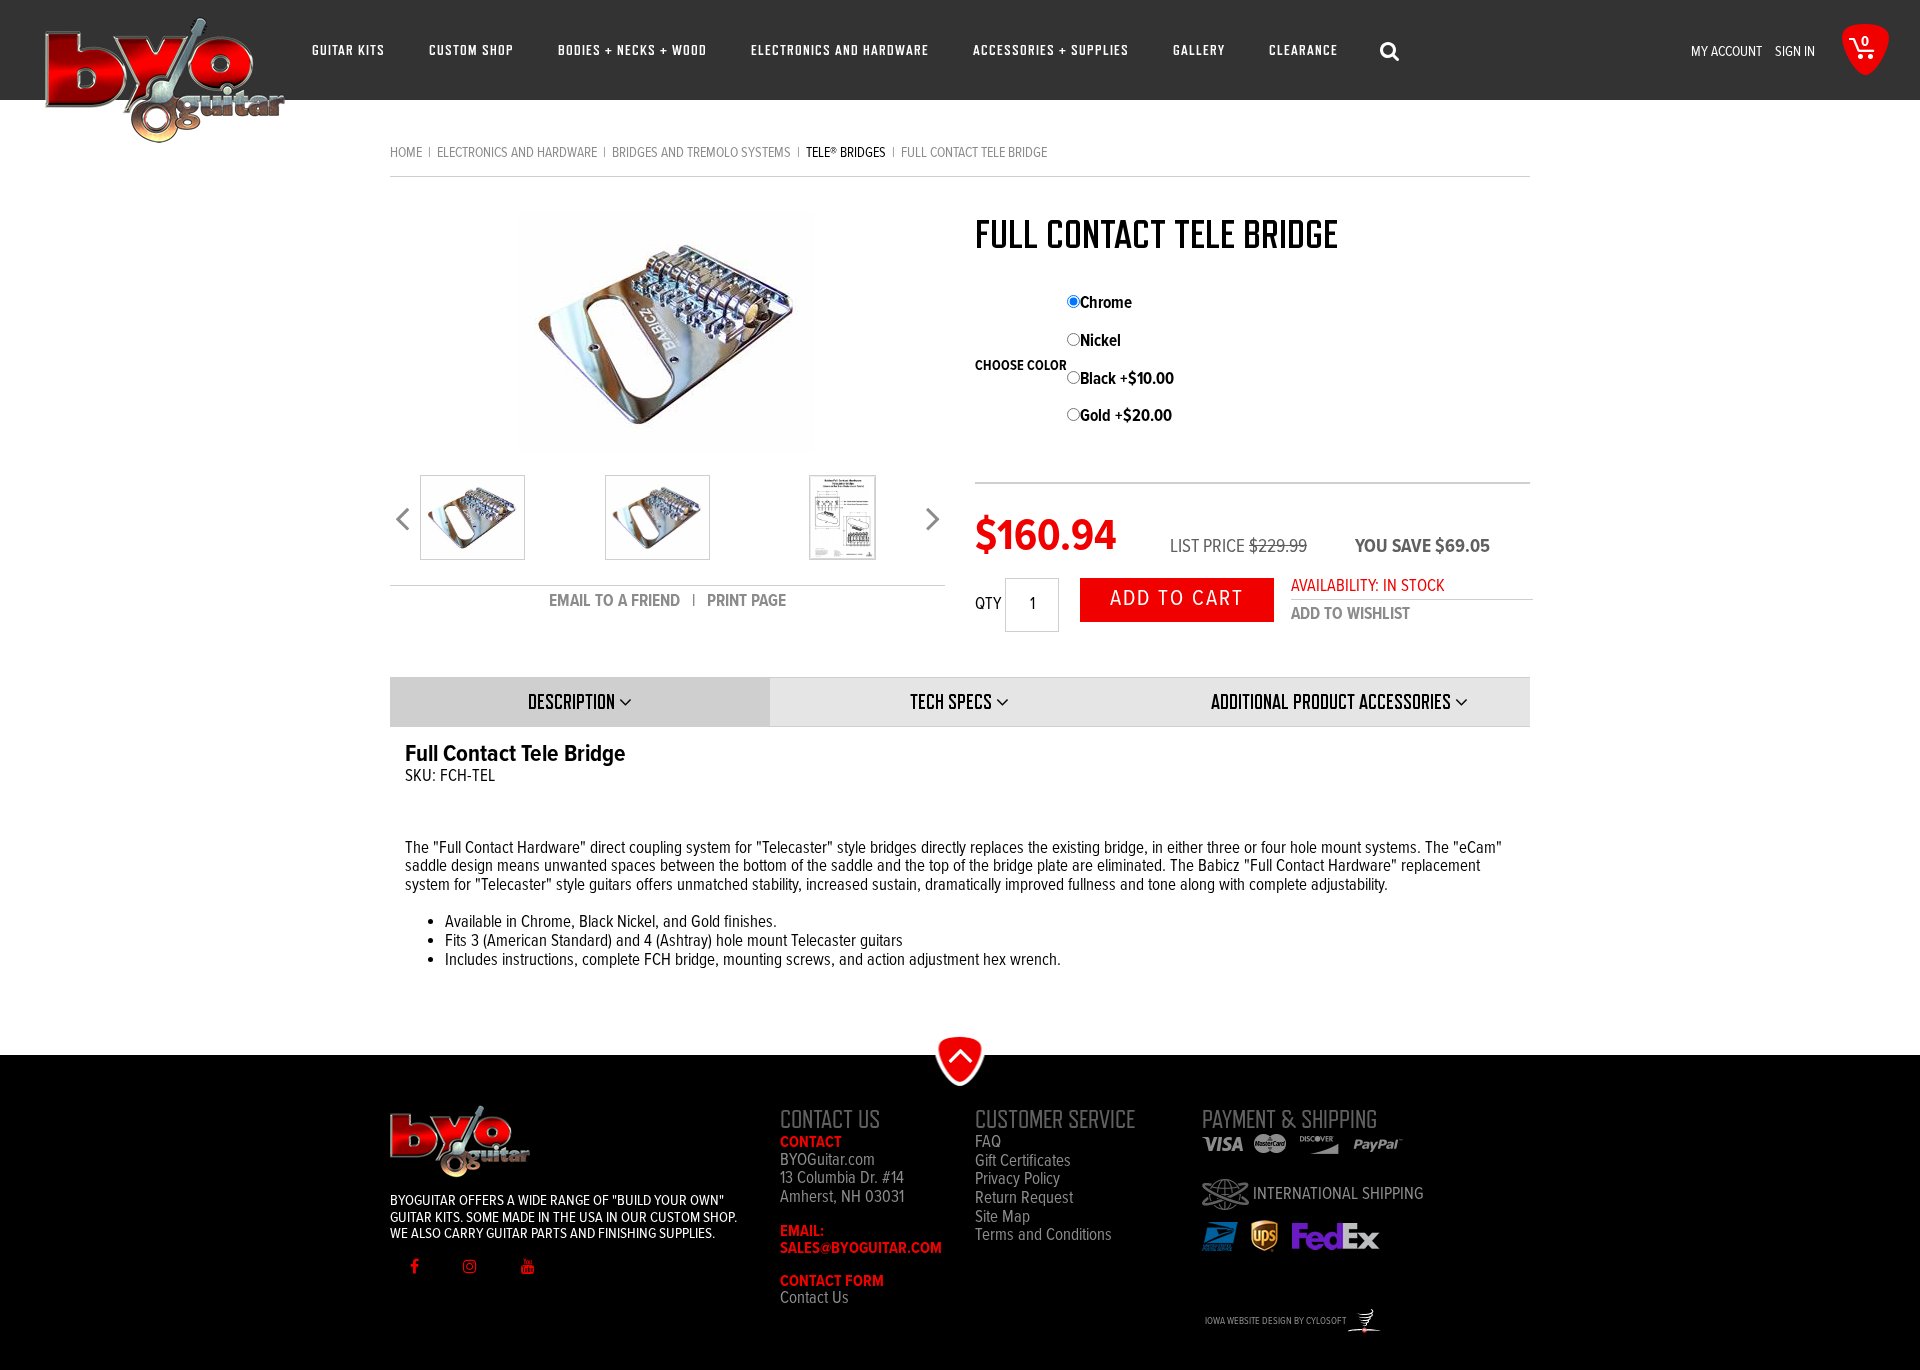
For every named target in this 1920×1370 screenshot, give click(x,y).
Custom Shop (471, 49)
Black (1127, 380)
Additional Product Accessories (1333, 702)
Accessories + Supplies (1051, 49)
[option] (472, 517)
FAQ (988, 1143)
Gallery (1199, 49)
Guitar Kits (348, 49)
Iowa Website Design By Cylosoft (1276, 1321)
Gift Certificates (1023, 1162)
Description (573, 702)
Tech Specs (953, 702)
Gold (1126, 417)
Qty (988, 605)
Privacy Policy (1017, 1180)
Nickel (1100, 342)
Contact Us (814, 1299)
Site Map (1002, 1218)
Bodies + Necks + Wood (632, 49)
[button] (960, 1059)
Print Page (746, 602)
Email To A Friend (616, 602)
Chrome (1106, 304)
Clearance (1303, 49)
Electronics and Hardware (840, 49)
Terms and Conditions (1043, 1236)
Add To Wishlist (1350, 614)
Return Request (1024, 1199)
